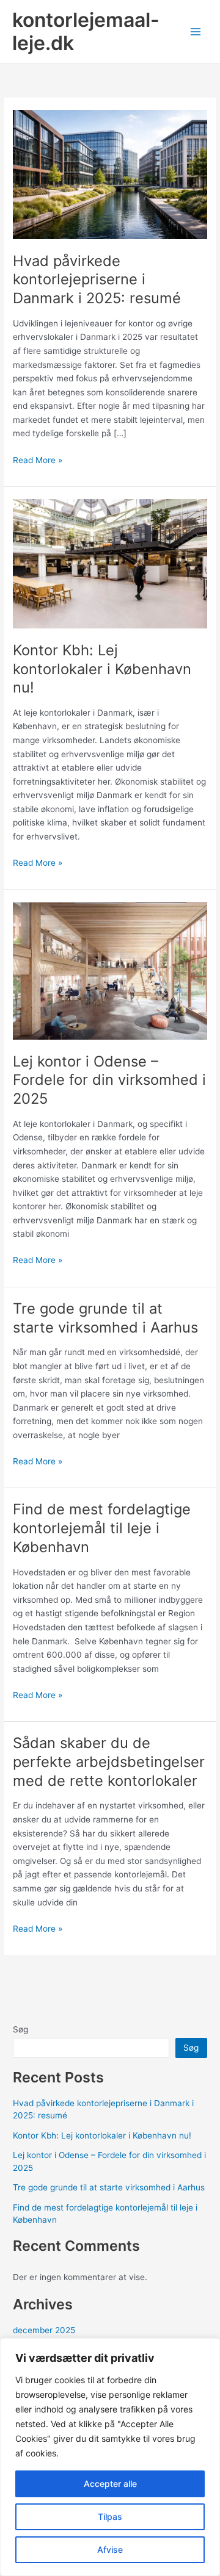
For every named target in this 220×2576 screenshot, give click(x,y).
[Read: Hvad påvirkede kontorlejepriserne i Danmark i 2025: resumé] (110, 174)
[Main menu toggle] (196, 32)
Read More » (38, 461)
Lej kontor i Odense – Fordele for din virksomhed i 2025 (109, 1080)
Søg (20, 2029)
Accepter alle (110, 2484)
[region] (110, 2457)
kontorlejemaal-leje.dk (86, 31)
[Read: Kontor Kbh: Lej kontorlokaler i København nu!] (110, 563)
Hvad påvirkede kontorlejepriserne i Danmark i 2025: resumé (97, 280)
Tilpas (110, 2517)
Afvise (110, 2549)
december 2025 (44, 2330)
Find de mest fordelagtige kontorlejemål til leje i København (102, 1528)
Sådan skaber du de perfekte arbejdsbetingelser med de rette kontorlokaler (109, 1762)
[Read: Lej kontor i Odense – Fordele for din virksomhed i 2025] (110, 970)
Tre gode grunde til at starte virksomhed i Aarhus (105, 1318)
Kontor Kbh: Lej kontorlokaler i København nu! (102, 669)
